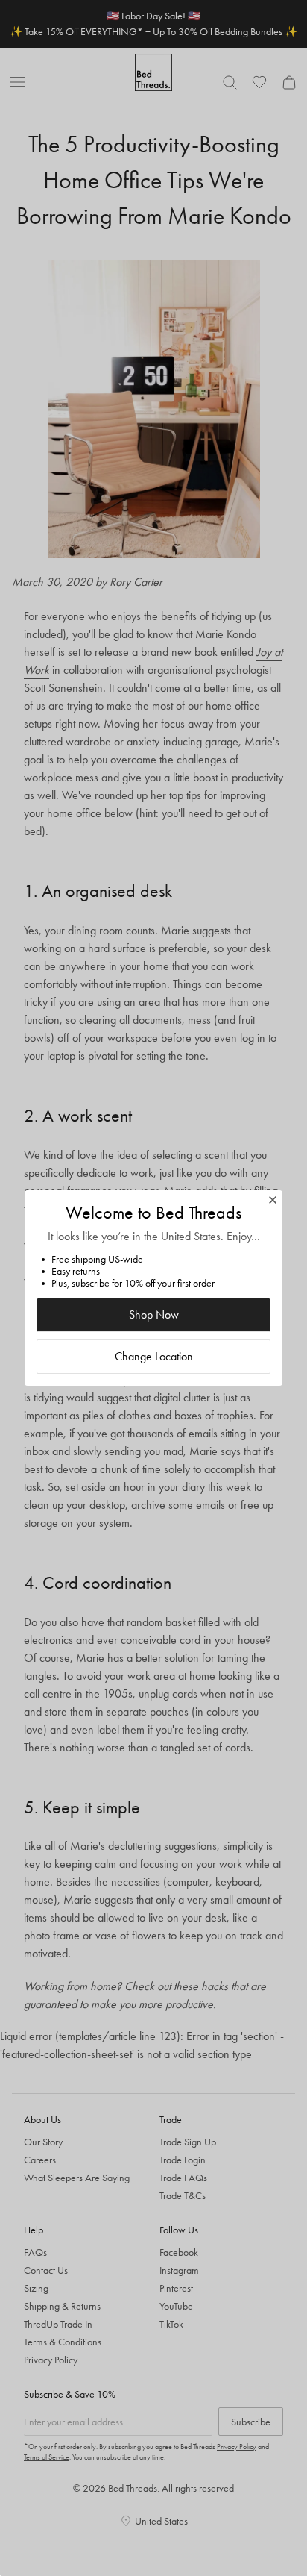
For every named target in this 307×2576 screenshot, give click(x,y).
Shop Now (154, 1314)
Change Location (154, 1356)
